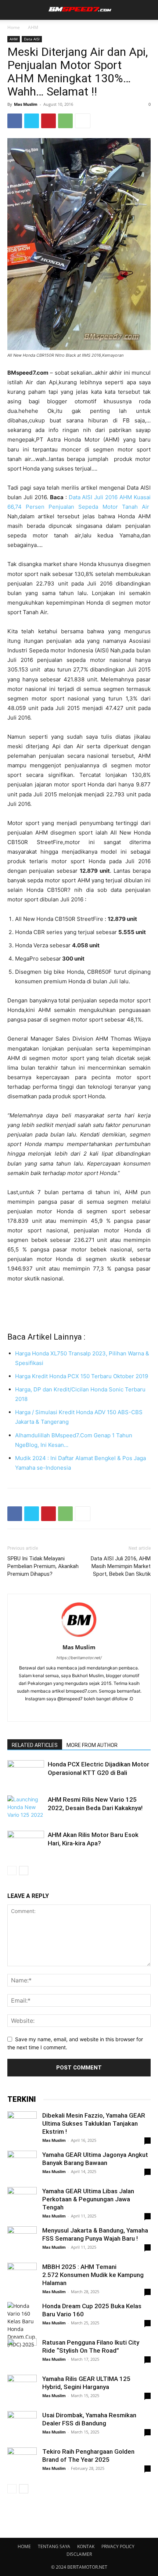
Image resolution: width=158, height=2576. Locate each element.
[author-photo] (79, 1637)
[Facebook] (15, 121)
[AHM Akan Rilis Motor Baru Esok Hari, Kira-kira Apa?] (26, 1845)
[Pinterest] (49, 121)
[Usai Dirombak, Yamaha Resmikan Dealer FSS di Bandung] (22, 2426)
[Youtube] (110, 1711)
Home (14, 27)
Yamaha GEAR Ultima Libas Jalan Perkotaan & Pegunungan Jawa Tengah (88, 2199)
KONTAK (86, 2546)
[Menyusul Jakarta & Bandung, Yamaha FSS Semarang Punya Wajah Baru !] (22, 2241)
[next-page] (24, 1871)
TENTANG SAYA (54, 2546)
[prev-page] (12, 1871)
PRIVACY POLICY (118, 2546)
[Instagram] (64, 1711)
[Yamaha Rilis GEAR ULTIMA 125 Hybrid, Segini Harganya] (22, 2389)
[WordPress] (95, 1711)
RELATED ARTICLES (35, 1745)
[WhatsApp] (65, 121)
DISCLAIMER (79, 2554)
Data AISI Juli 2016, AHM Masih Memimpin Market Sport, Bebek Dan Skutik (121, 1566)
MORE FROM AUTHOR (92, 1745)
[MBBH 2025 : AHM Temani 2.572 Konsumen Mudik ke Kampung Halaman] (22, 2277)
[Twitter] (32, 121)
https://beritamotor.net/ (79, 1658)
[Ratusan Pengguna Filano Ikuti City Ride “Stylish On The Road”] (22, 2353)
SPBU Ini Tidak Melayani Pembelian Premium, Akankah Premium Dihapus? (43, 1566)
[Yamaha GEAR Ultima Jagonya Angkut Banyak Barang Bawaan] (22, 2165)
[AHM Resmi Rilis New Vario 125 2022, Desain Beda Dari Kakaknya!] (26, 1808)
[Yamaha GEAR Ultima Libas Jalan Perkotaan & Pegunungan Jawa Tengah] (22, 2202)
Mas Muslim (26, 104)
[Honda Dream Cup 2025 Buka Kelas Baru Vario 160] (22, 2325)
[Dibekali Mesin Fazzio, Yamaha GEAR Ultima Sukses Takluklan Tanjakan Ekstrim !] (22, 2126)
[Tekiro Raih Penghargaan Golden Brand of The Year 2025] (22, 2462)
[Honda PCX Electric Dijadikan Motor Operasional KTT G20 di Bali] (26, 1773)
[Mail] (79, 1711)
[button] (12, 10)
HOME (24, 2546)
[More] (83, 121)
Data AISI (32, 39)
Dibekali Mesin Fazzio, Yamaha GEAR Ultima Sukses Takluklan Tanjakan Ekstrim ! (94, 2123)
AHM (33, 27)
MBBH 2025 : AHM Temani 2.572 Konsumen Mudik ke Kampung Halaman (93, 2275)
